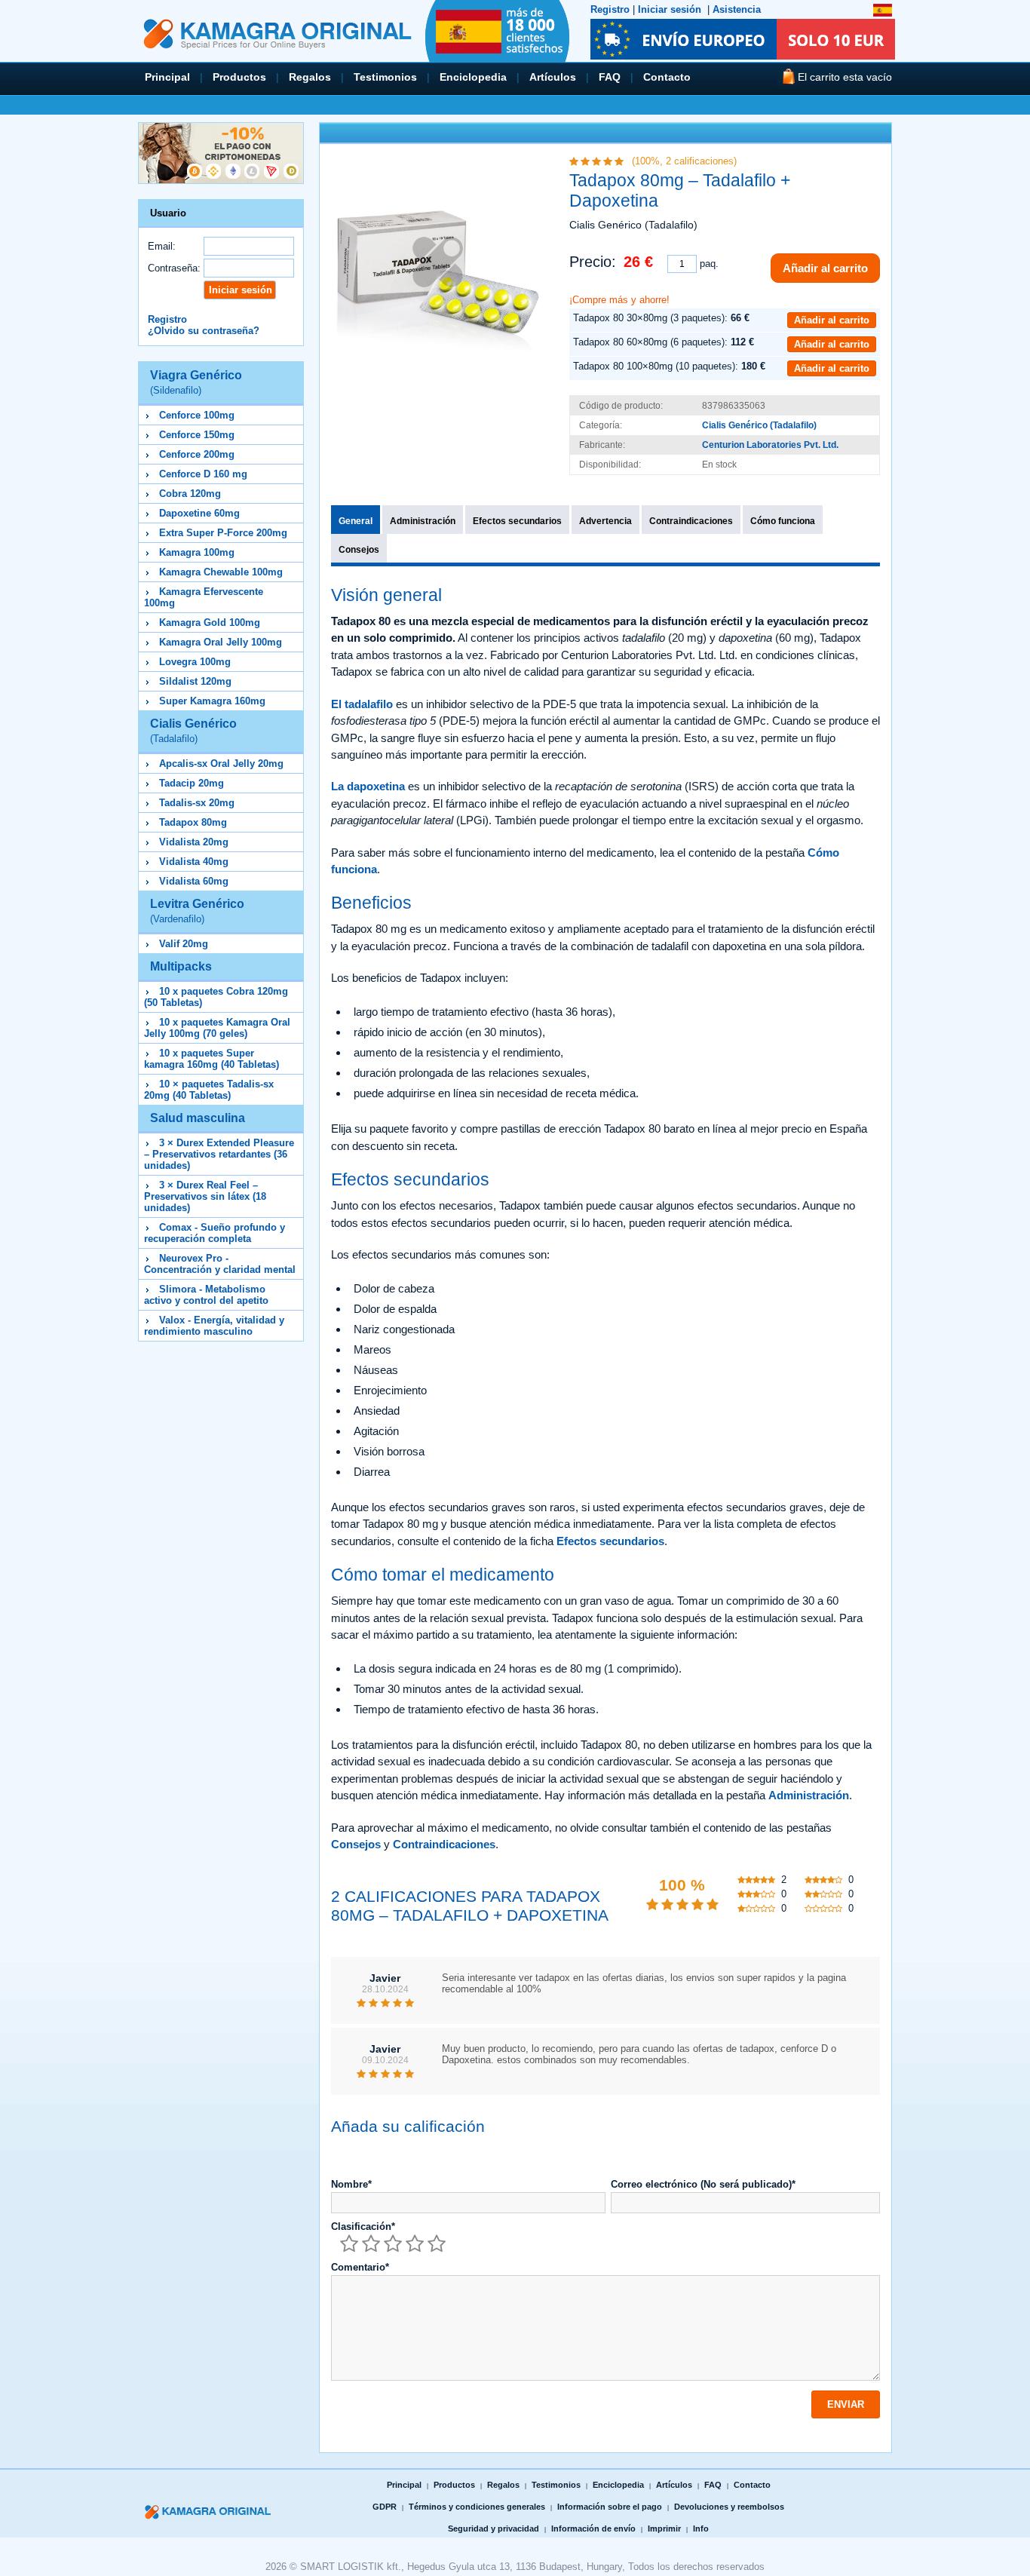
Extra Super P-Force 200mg (223, 533)
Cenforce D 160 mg (203, 474)
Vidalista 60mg (194, 881)
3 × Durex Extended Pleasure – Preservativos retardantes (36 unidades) (219, 1154)
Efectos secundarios (517, 521)
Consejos (359, 550)
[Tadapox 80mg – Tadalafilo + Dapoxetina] (438, 261)
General (356, 521)
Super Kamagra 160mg (212, 701)
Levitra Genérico (197, 911)
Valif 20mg (184, 944)
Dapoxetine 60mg (199, 513)
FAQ (610, 77)
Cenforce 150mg (197, 435)
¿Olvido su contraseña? (204, 331)
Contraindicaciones (691, 521)
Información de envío (593, 2528)
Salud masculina (198, 1118)
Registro (610, 9)
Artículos (553, 77)
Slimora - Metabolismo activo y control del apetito (206, 1295)
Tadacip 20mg (192, 783)
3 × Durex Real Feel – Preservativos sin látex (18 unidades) (205, 1196)
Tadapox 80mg (193, 822)
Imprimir (664, 2528)
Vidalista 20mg (194, 842)
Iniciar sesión (670, 9)
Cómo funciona (783, 521)
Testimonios (385, 77)
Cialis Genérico (193, 731)
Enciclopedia (473, 77)
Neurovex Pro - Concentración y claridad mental (220, 1264)
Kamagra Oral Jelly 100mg (221, 642)
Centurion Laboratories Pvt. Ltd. (770, 445)
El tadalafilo (362, 704)
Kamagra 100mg (197, 552)
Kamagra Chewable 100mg (221, 572)
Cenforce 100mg (197, 415)
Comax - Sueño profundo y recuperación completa (215, 1233)
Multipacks (181, 966)
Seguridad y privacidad (494, 2528)
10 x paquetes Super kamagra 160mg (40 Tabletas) (212, 1059)
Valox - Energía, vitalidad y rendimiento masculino (214, 1326)
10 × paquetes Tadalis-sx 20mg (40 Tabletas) (209, 1090)
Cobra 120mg (190, 494)
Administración (423, 521)
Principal (167, 77)
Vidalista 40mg (194, 862)
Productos (239, 77)
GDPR (385, 2507)
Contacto (667, 77)
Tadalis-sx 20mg (197, 803)
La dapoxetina (368, 786)
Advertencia (605, 521)
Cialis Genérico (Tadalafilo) (759, 425)
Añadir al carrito (825, 268)
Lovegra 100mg (195, 662)
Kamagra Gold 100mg (210, 623)
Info (701, 2528)
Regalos (310, 77)
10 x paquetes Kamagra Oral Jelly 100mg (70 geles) (217, 1028)
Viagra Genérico (196, 382)
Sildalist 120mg (195, 681)
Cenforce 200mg (197, 454)
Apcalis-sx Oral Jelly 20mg (221, 764)
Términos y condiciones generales (477, 2507)
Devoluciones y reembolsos (729, 2507)
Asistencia (737, 9)
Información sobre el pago (610, 2507)
